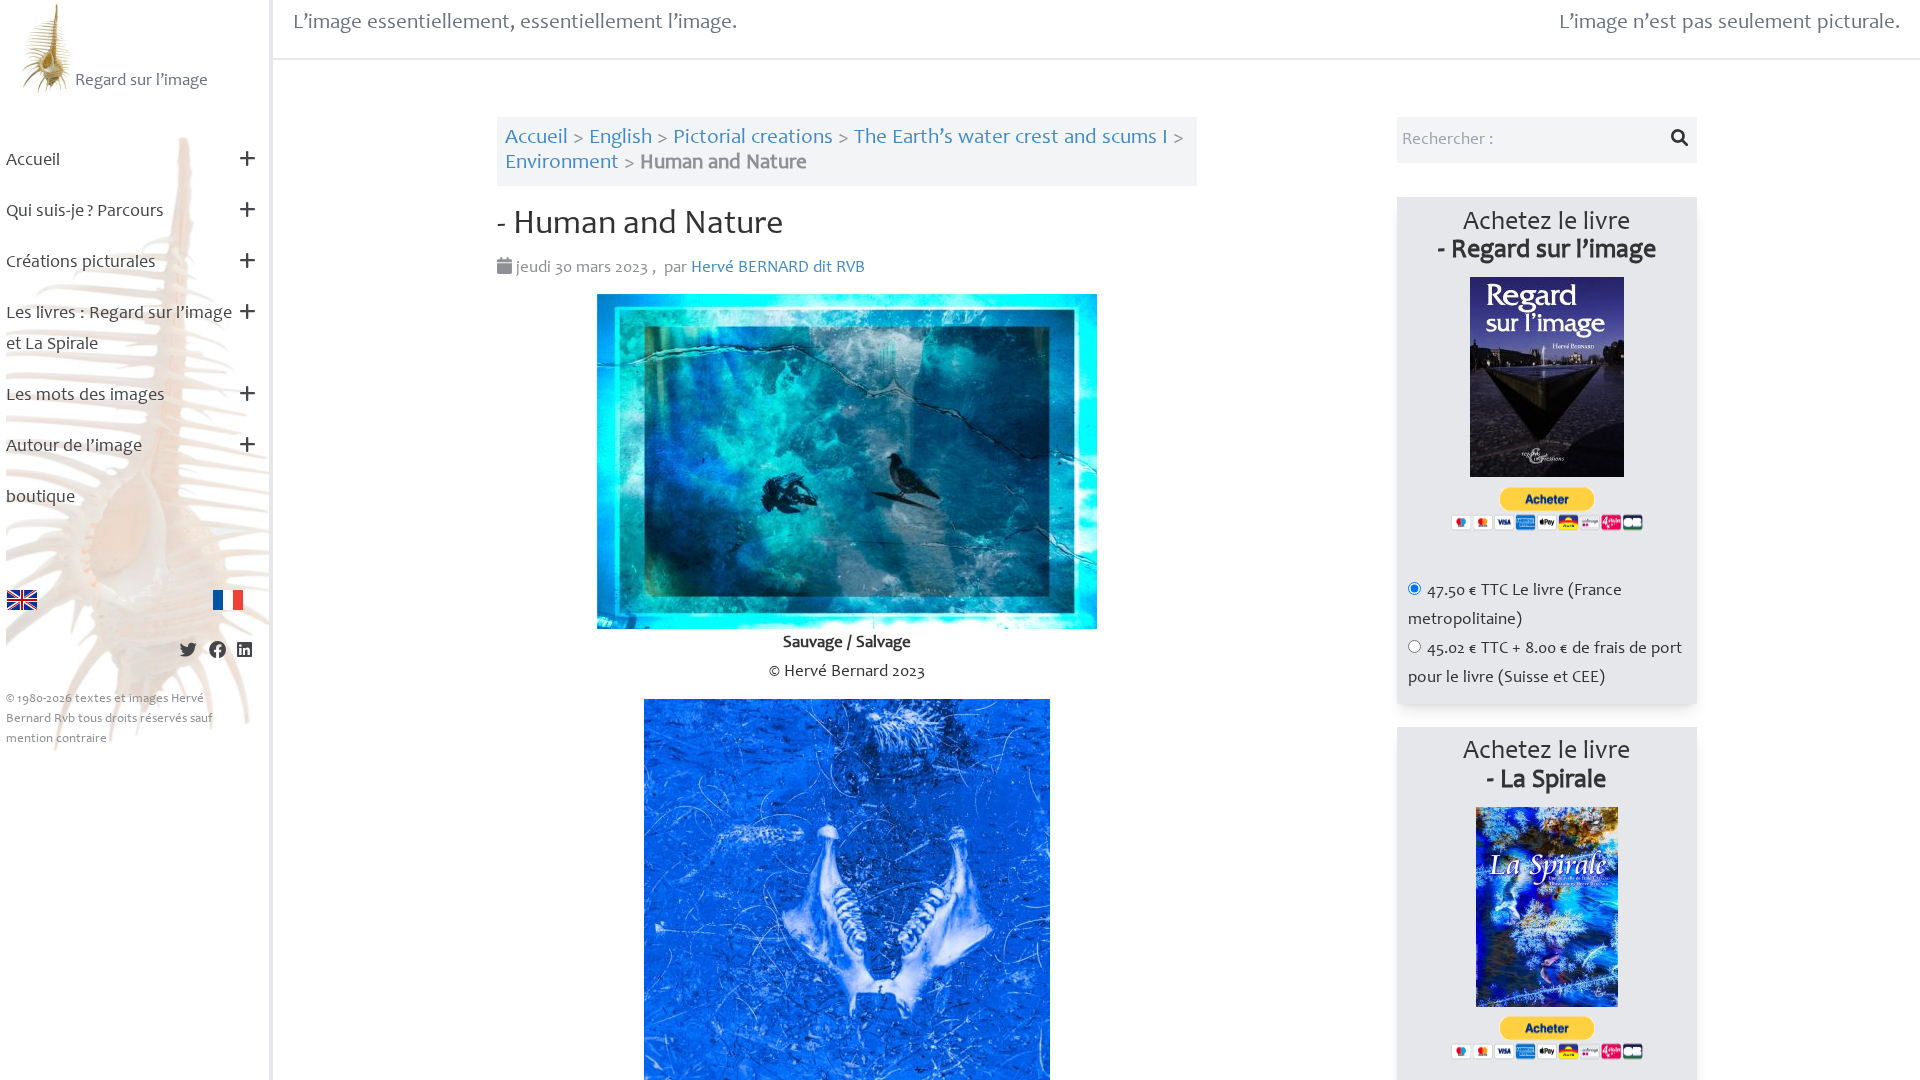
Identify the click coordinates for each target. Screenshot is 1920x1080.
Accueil (33, 161)
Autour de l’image (74, 447)
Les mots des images (85, 396)
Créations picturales (81, 263)
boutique (40, 498)
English (620, 138)
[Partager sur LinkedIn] (244, 652)
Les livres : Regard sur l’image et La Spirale (119, 329)
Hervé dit (778, 268)
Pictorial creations (753, 138)
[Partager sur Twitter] (188, 652)
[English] (22, 600)
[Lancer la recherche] (1679, 140)
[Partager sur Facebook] (217, 652)
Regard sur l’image (141, 81)
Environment (562, 163)
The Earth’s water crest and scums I (1011, 138)
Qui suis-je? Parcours (85, 212)
